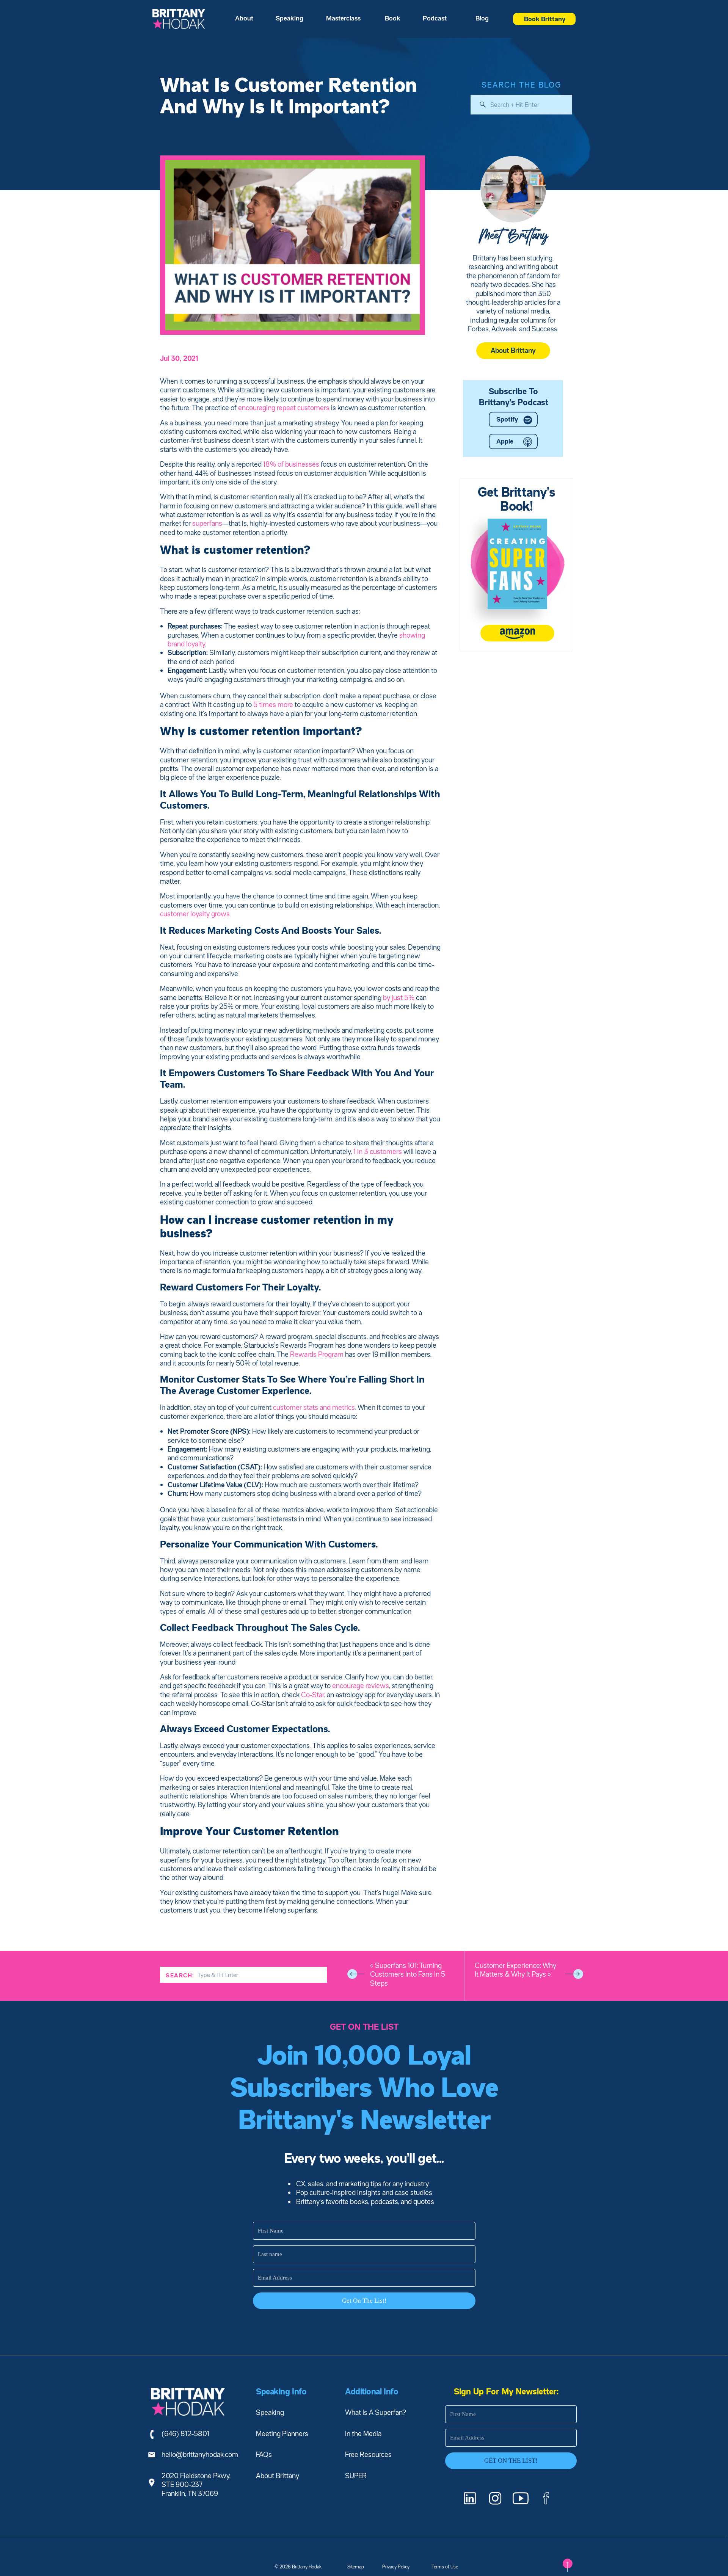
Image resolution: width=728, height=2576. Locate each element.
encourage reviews (360, 1685)
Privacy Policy (396, 2567)
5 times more (273, 704)
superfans (207, 523)
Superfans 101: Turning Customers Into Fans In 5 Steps (408, 1974)
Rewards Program (317, 1354)
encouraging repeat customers (284, 408)
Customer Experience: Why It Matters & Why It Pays (515, 1970)
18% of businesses (291, 464)
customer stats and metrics (314, 1407)
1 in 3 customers (378, 1151)
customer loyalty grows (195, 914)
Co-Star (313, 1695)
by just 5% (399, 997)
